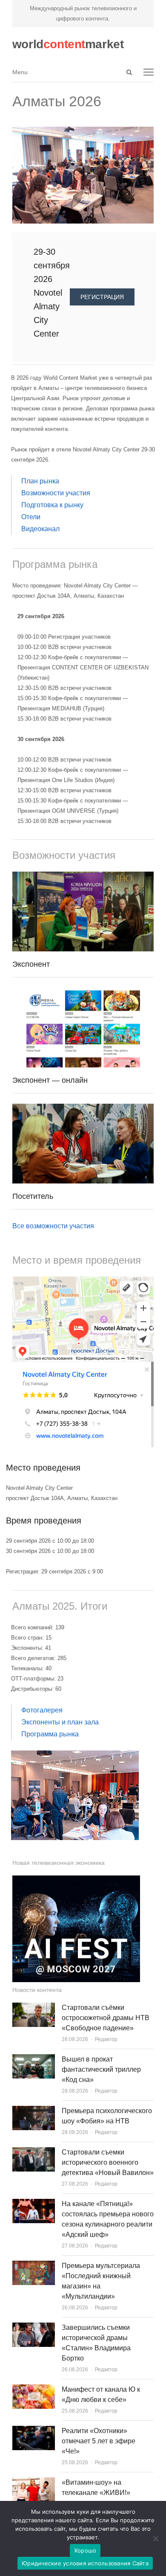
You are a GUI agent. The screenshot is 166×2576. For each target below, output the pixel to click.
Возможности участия (56, 493)
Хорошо (85, 2550)
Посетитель (33, 1196)
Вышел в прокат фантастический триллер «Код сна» (101, 2069)
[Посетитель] (83, 1109)
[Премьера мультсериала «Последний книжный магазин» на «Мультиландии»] (34, 2266)
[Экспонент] (83, 877)
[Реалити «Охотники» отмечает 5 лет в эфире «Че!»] (34, 2431)
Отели (31, 517)
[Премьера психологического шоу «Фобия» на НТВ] (34, 2111)
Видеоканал (40, 529)
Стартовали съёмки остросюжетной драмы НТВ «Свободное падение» (106, 2018)
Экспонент (31, 964)
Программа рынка (50, 1734)
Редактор (106, 2039)
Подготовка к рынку (52, 505)
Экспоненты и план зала (60, 1722)
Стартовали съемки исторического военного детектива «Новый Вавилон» (108, 2162)
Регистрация (102, 297)
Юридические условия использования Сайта (85, 2563)
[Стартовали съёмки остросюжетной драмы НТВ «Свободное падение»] (34, 2008)
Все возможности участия (53, 1226)
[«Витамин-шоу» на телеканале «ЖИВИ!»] (34, 2482)
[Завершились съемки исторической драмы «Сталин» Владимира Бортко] (34, 2327)
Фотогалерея (42, 1710)
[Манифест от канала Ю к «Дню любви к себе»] (34, 2389)
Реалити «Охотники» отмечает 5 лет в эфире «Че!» (99, 2441)
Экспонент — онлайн (50, 1080)
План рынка (40, 481)
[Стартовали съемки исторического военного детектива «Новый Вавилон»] (34, 2152)
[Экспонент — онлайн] (83, 993)
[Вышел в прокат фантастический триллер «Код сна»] (34, 2059)
